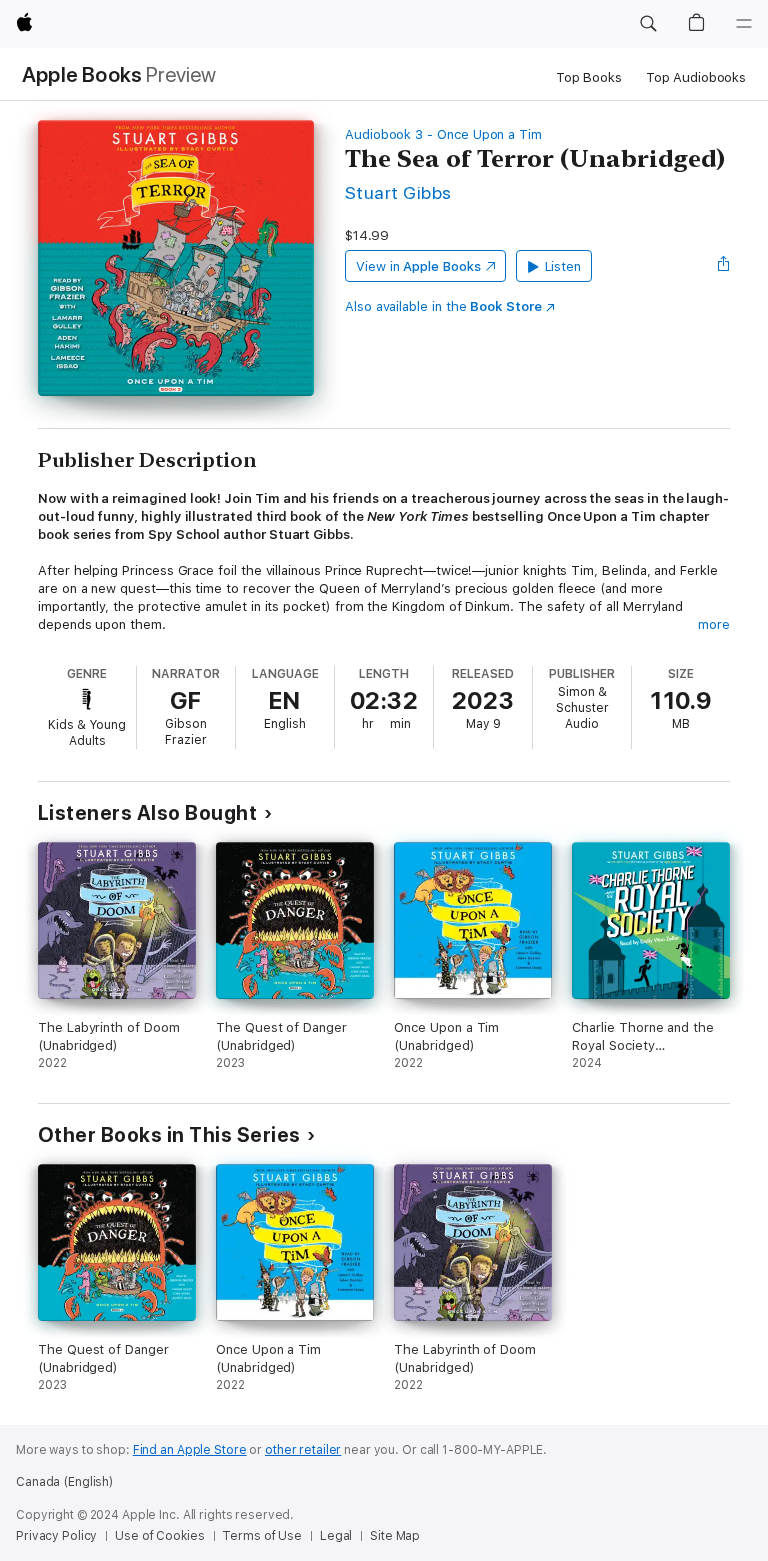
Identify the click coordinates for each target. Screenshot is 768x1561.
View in (418, 266)
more (714, 624)
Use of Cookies (159, 1536)
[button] (648, 24)
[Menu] (744, 24)
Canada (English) (64, 1482)
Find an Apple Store (190, 1450)
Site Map (395, 1536)
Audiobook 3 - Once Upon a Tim (443, 134)
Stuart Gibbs (398, 192)
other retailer (303, 1450)
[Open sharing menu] (724, 266)
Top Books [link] (589, 77)
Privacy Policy (56, 1536)
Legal (336, 1536)
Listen (563, 266)
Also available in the (443, 306)
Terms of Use (262, 1536)
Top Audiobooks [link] (696, 77)
